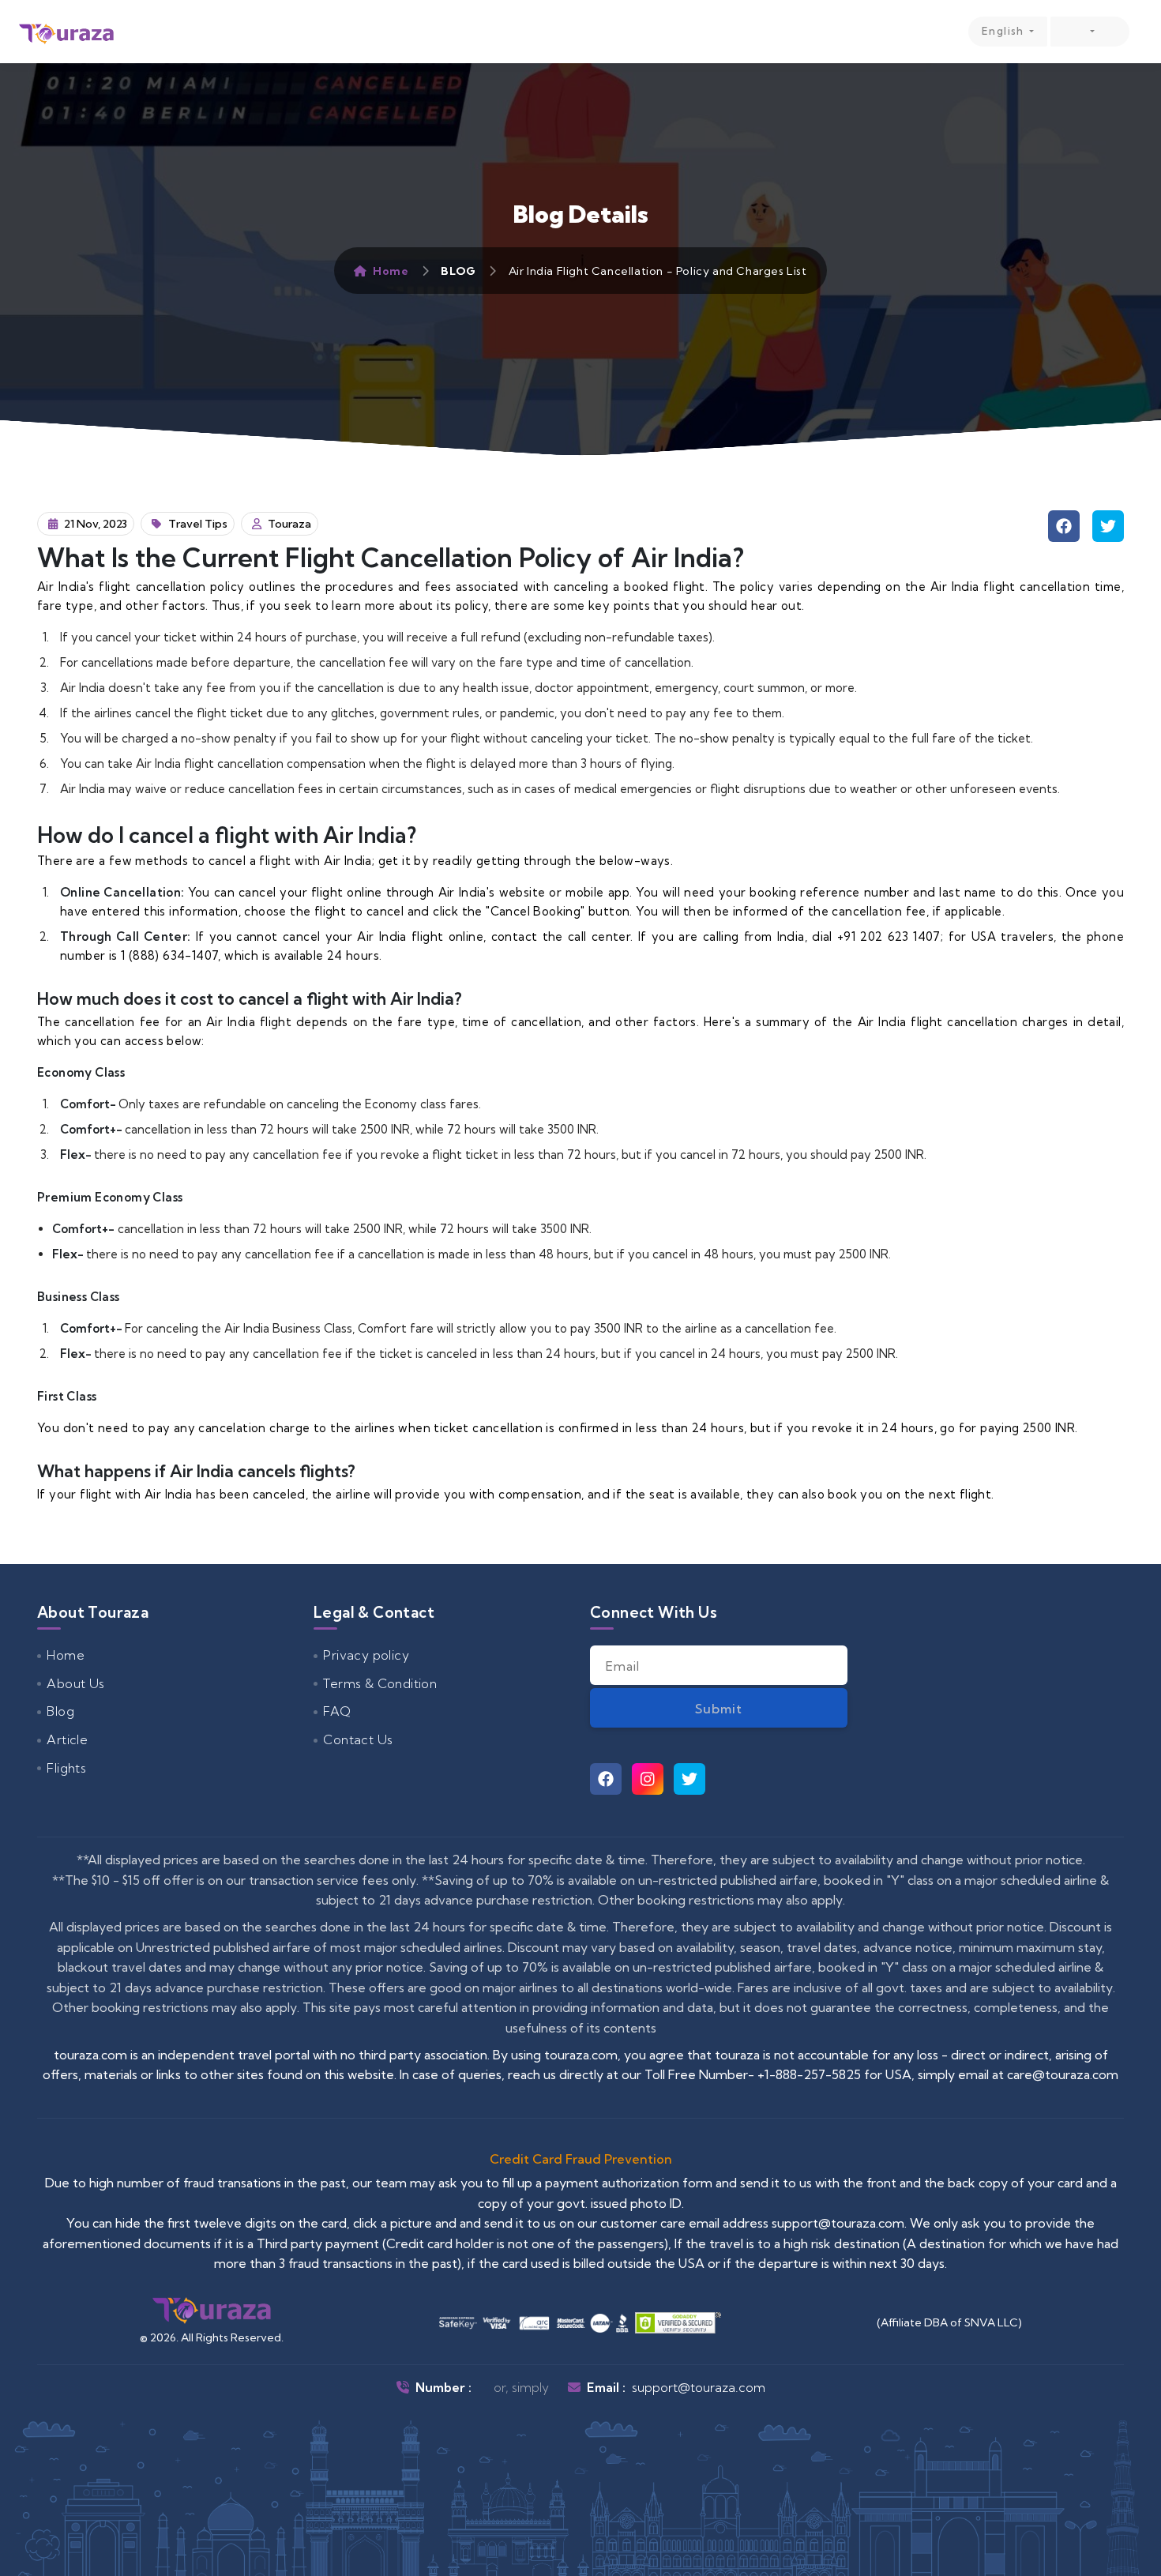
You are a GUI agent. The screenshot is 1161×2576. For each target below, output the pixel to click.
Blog (60, 1711)
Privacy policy (366, 1655)
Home (391, 271)
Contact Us (358, 1739)
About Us (75, 1683)
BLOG (458, 271)
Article (67, 1739)
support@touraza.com (699, 2387)
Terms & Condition (380, 1683)
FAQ (337, 1711)
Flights (66, 1768)
